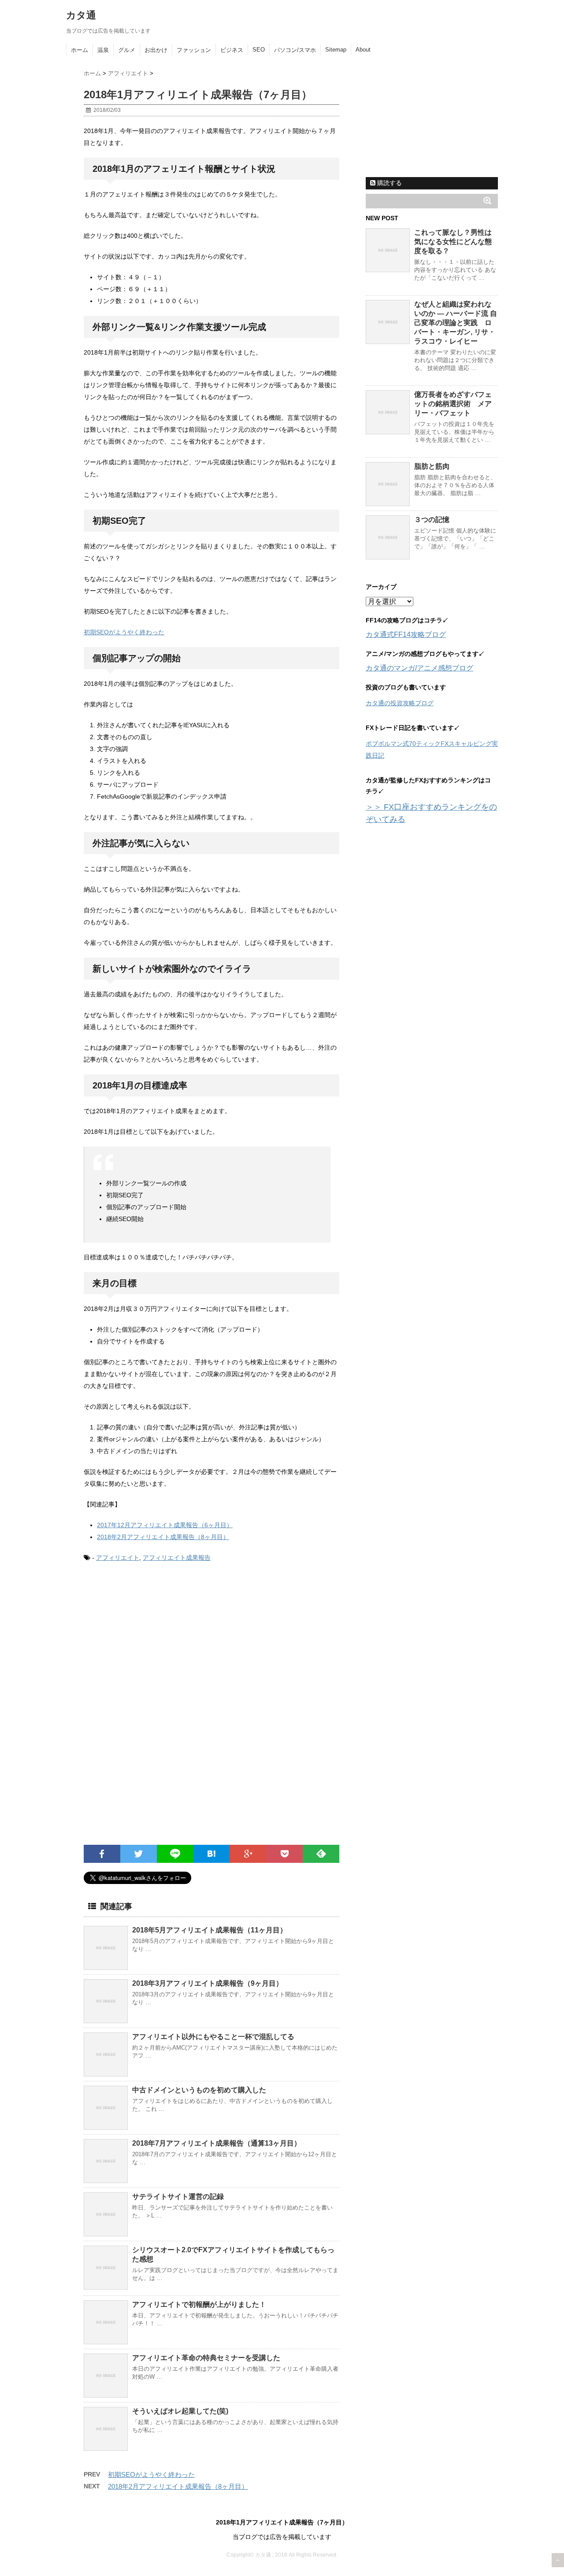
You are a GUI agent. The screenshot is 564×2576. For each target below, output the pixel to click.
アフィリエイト (118, 1558)
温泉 (103, 50)
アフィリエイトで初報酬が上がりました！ (199, 2304)
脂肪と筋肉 (432, 466)
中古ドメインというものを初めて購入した (199, 2090)
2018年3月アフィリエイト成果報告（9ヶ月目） (208, 1983)
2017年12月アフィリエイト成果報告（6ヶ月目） (165, 1525)
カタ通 (81, 15)
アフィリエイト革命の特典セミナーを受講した (206, 2358)
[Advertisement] (158, 1643)
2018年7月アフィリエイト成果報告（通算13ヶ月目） (217, 2143)
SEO (259, 50)
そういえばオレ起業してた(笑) (180, 2411)
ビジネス (232, 50)
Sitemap (336, 50)
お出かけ (156, 50)
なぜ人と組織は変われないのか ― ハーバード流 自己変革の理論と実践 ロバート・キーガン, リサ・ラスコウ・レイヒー (456, 323)
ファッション (194, 50)
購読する (389, 183)
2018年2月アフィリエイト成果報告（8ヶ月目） (163, 1537)
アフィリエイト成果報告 (177, 1558)
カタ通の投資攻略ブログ (400, 703)
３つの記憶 (432, 520)
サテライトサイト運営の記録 (178, 2197)
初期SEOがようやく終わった (124, 632)
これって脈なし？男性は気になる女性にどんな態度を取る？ (453, 242)
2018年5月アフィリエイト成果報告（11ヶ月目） (210, 1930)
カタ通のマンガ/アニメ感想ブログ (419, 668)
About (363, 50)
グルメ (127, 50)
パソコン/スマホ (295, 50)
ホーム (80, 50)
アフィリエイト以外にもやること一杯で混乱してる (213, 2037)
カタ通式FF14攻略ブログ (406, 635)
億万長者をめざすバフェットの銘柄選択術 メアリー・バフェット (453, 404)
